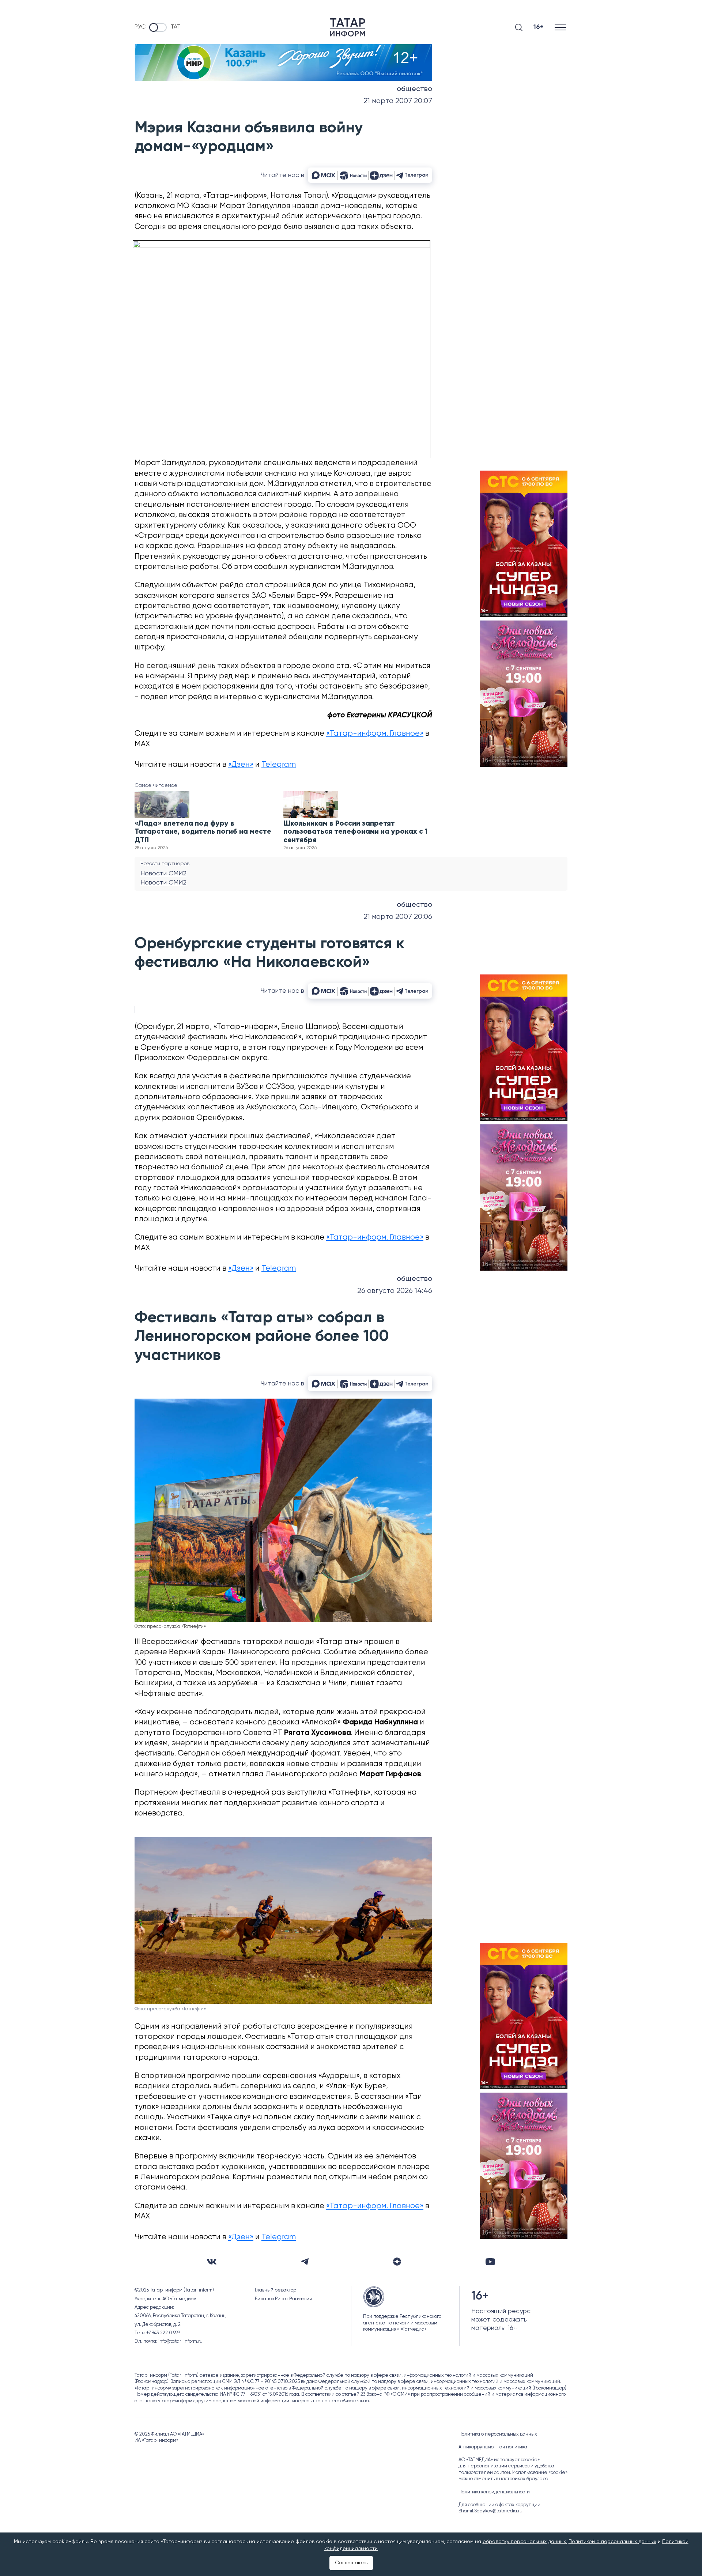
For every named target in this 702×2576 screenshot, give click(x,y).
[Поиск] (519, 27)
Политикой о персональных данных (612, 2542)
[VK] (212, 2262)
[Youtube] (490, 2262)
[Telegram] (305, 2262)
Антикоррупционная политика (493, 2447)
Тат (175, 27)
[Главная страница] (348, 27)
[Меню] (561, 27)
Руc (140, 27)
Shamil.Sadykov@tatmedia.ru (490, 2511)
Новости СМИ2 (163, 874)
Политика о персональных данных (498, 2434)
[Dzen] (397, 2262)
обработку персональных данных (524, 2542)
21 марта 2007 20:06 (398, 917)
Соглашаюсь (351, 2563)
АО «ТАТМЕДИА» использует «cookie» (499, 2460)
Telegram (279, 765)
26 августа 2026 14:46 (395, 1291)
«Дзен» (241, 765)
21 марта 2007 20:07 (398, 101)
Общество (414, 89)
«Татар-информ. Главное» (375, 734)
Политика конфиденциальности (494, 2492)
